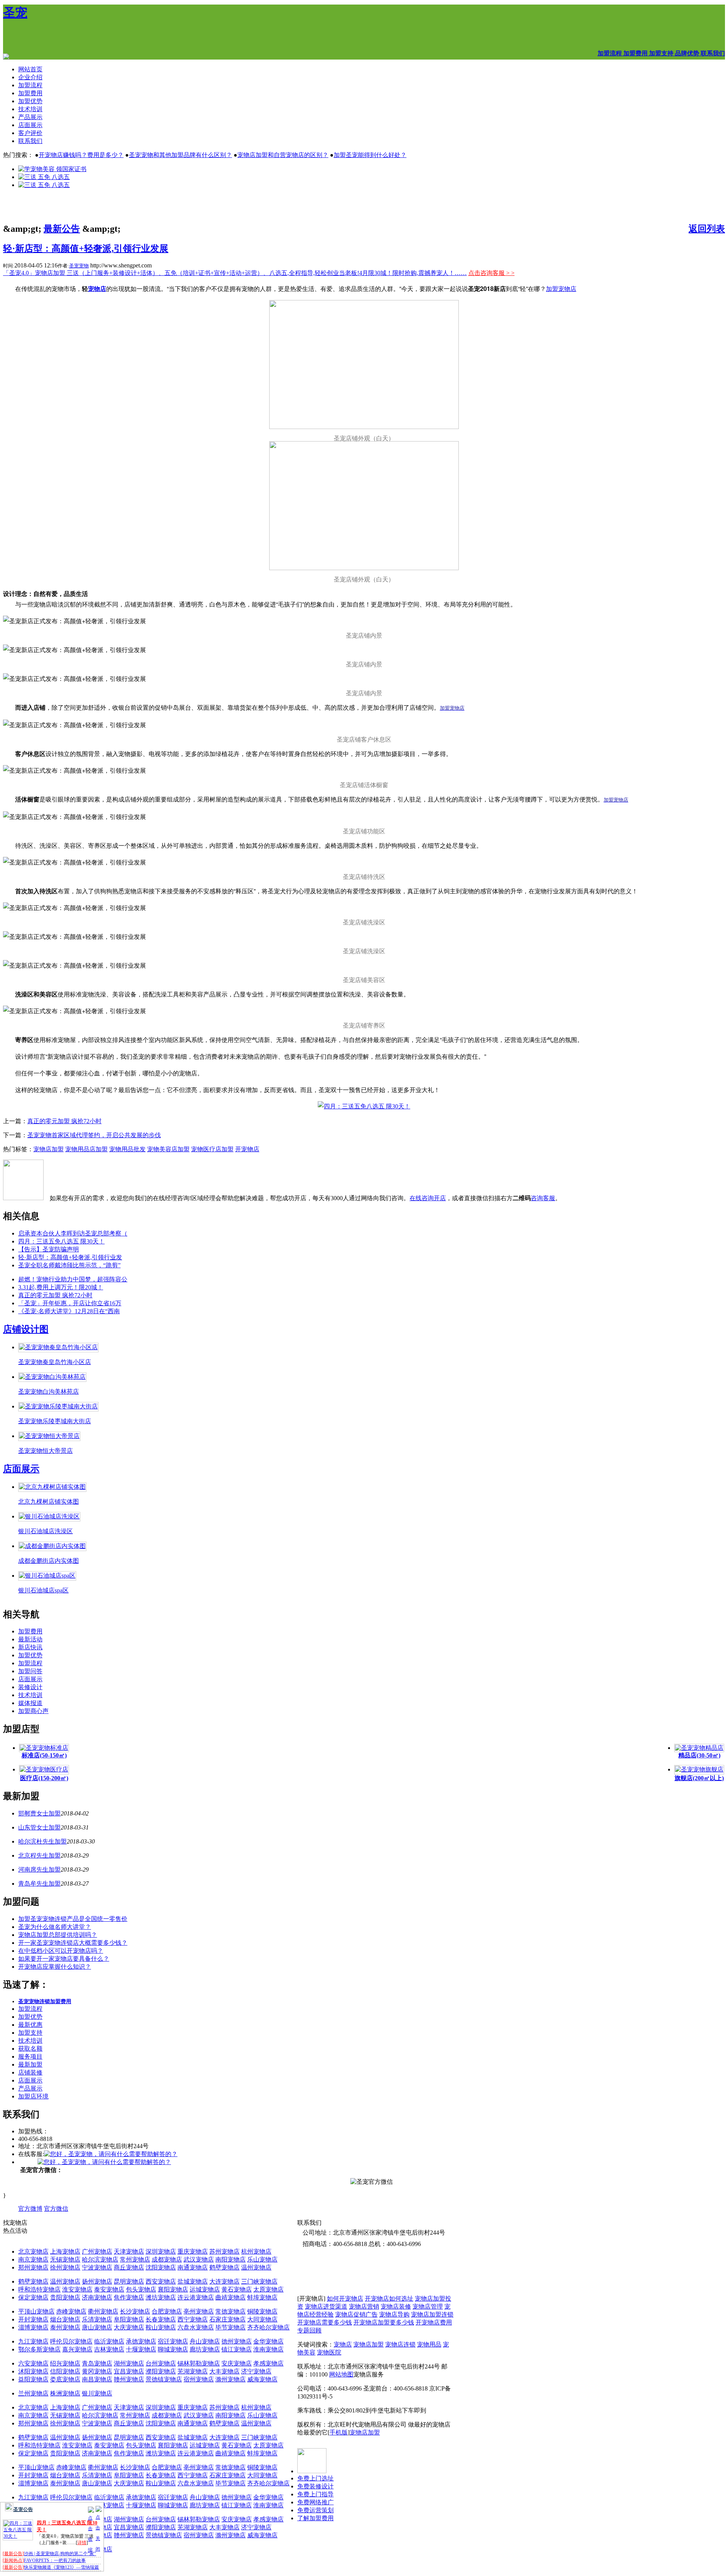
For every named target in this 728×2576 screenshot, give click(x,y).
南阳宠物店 (231, 2259)
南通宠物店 (193, 2267)
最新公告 (62, 229)
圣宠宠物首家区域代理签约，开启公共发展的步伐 (94, 1135)
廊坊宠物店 (205, 2349)
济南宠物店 (97, 2297)
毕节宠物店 (231, 2327)
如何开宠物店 (345, 2299)
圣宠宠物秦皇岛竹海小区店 (55, 1362)
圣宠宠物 (79, 266)
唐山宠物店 (97, 2327)
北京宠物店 (33, 2251)
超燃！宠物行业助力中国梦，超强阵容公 (73, 1279)
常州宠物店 (135, 2259)
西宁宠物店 (193, 2319)
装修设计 (30, 1687)
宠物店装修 (396, 2306)
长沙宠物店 (135, 2311)
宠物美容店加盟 (168, 1149)
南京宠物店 (33, 2259)
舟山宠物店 (205, 2341)
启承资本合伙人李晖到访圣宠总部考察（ (73, 1233)
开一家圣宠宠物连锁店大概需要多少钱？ (73, 1943)
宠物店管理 (428, 2306)
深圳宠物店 (161, 2251)
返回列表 (707, 229)
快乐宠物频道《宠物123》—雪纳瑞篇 (61, 2567)
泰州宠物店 (65, 2327)
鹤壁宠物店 (224, 2267)
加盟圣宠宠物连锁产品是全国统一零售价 (73, 1919)
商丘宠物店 (129, 2267)
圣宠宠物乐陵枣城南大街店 (55, 1421)
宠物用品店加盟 (86, 1149)
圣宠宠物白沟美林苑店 (49, 1392)
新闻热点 (13, 2560)
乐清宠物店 (97, 2319)
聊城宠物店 (173, 2349)
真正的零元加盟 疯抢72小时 (64, 1121)
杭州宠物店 (256, 2251)
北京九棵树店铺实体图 (49, 1502)
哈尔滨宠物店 (100, 2259)
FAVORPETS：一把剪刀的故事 (55, 2560)
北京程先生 (33, 1855)
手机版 (339, 2432)
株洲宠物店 (65, 2393)
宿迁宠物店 (173, 2341)
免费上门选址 (315, 2478)
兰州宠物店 (33, 2393)
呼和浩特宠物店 (39, 2289)
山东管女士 (33, 1827)
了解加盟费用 (315, 2518)
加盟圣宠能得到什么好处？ (370, 155)
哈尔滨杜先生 (36, 1841)
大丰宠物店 (224, 2371)
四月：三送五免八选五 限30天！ (61, 1241)
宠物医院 (329, 2352)
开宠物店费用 (434, 2322)
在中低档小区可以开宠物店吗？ (61, 1951)
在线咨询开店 (428, 1198)
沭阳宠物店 (33, 2371)
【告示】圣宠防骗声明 (49, 1249)
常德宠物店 (231, 2311)
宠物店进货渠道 (326, 2306)
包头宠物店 (141, 2289)
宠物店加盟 (49, 1149)
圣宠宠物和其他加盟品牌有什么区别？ (180, 155)
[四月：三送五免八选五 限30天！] (364, 1106)
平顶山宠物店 (36, 2311)
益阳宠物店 (33, 2379)
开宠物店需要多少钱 (325, 2322)
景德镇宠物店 (164, 2379)
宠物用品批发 (127, 1149)
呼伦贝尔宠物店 (71, 2341)
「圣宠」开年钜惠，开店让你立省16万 (70, 1303)
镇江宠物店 (237, 2349)
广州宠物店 (97, 2251)
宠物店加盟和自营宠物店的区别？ (283, 155)
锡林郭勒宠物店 (199, 2363)
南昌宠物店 (97, 2379)
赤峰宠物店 (71, 2311)
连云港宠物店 (196, 2297)
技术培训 (30, 109)
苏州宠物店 (224, 2251)
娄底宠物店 (65, 2379)
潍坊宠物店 (161, 2297)
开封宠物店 (33, 2319)
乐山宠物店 (262, 2259)
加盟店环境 (33, 2096)
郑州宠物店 (33, 2267)
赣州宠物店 (129, 2379)
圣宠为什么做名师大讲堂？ (55, 1927)
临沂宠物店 (109, 2341)
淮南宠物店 (268, 2349)
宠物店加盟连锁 (432, 2314)
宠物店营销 (364, 2306)
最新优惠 (30, 2025)
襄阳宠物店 (173, 2289)
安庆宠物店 (237, 2363)
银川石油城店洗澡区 (45, 1531)
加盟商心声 (33, 1711)
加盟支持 (30, 2033)
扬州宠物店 (97, 2281)
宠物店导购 (394, 2314)
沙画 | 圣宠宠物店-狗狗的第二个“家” (60, 2554)
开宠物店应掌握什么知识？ (55, 1967)
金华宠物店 (268, 2341)
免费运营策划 (315, 2510)
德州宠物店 (237, 2341)
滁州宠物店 (231, 2379)
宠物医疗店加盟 (212, 1149)
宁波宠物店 (97, 2267)
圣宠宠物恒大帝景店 (45, 1451)
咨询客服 (543, 1198)
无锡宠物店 (65, 2259)
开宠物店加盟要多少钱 (384, 2322)
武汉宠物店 (199, 2259)
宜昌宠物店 (129, 2371)
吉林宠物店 (109, 2349)
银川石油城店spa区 (43, 1590)
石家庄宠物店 (227, 2319)
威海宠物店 (262, 2379)
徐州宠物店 (65, 2267)
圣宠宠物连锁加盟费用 (45, 2002)
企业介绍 (30, 77)
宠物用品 (429, 2344)
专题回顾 (309, 2330)
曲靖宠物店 (231, 2297)
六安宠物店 (33, 2363)
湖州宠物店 (129, 2363)
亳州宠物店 (199, 2311)
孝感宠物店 (268, 2363)
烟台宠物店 (65, 2319)
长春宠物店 (161, 2319)
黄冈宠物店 (97, 2371)
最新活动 (30, 1639)
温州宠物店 (256, 2267)
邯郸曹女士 (33, 1813)
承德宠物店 (141, 2341)
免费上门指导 (315, 2494)
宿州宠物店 (199, 2379)
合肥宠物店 (167, 2311)
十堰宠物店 (141, 2349)
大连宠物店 (224, 2281)
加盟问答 (30, 1671)
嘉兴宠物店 (77, 2349)
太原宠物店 (268, 2289)
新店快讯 (30, 1647)
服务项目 (30, 2057)
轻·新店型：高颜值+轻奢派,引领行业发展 (86, 248)
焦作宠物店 (129, 2297)
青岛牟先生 (33, 1884)
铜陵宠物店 (262, 2311)
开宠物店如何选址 (389, 2299)
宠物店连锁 (400, 2344)
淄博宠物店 (33, 2327)
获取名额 (30, 2049)
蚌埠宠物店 (262, 2297)
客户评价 (30, 133)
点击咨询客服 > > (491, 273)
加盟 (55, 1813)
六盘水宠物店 (196, 2327)
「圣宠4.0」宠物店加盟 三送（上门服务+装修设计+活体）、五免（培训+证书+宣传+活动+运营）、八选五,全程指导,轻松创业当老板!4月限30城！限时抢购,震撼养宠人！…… (235, 273)
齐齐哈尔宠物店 (268, 2327)
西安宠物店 (161, 2281)
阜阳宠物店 (129, 2319)
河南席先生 (33, 1870)
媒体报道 (30, 1703)
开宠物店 (247, 1149)
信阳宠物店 (65, 2371)
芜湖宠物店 (193, 2371)
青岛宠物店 (97, 2363)
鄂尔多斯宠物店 (39, 2349)
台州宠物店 (161, 2363)
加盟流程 (30, 85)
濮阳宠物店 (161, 2371)
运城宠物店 (205, 2289)
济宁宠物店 (256, 2371)
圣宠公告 (23, 2509)
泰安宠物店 (109, 2289)
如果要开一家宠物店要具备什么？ (64, 1959)
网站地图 (341, 2374)
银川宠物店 (97, 2393)
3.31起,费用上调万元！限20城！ (61, 1287)
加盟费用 (30, 93)
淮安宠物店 (77, 2289)
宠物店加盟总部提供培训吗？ (58, 1935)
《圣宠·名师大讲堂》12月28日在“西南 (69, 1311)
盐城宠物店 (193, 2281)
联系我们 (30, 141)
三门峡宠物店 (259, 2281)
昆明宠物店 (129, 2281)
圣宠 (15, 13)
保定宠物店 (33, 2297)
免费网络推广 (315, 2502)
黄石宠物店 (237, 2289)
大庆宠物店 (129, 2327)
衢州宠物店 (103, 2311)
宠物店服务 (369, 2374)
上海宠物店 (65, 2251)
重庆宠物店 (193, 2251)
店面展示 (30, 125)
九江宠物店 (33, 2341)
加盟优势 (30, 101)
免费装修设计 (315, 2486)
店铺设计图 (26, 1329)
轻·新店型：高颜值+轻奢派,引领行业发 (70, 1257)
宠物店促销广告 (356, 2314)
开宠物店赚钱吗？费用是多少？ (81, 155)
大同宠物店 (262, 2319)
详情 (82, 2543)
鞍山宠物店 (161, 2327)
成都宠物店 (167, 2259)
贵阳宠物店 (65, 2297)
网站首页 (30, 69)
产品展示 (30, 117)
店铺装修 (30, 2072)
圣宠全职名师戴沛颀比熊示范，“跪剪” (69, 1265)
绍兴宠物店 (65, 2363)
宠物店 (343, 2344)
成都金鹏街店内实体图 (49, 1561)
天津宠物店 (129, 2251)
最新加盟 (30, 2064)
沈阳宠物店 (161, 2267)
